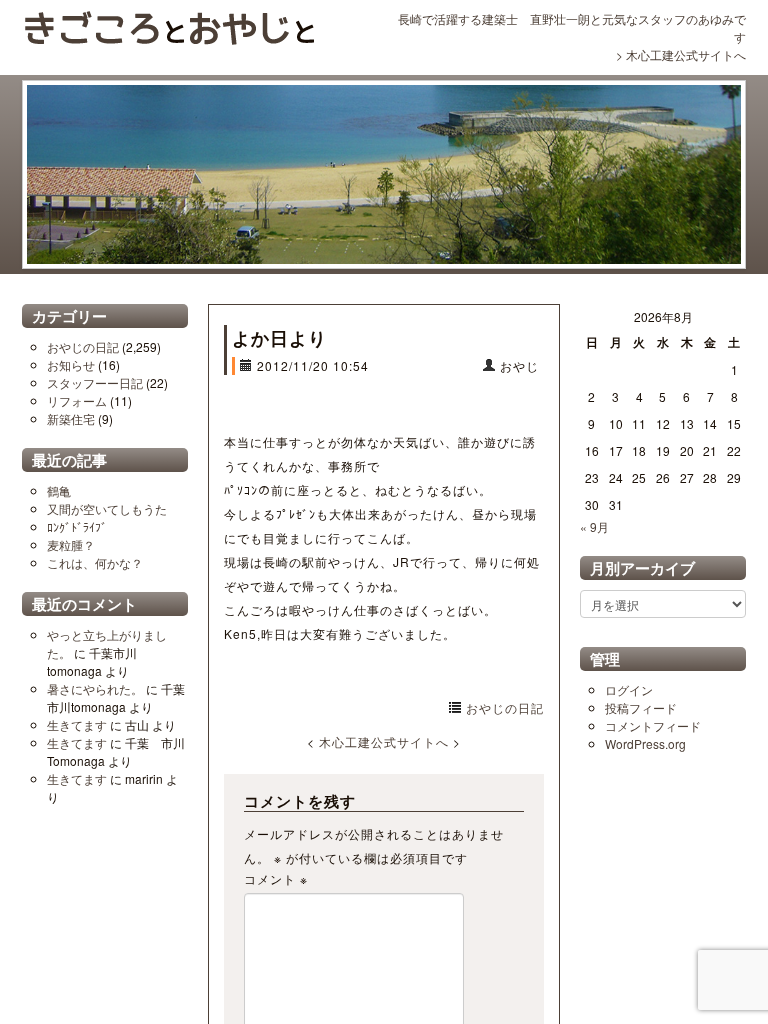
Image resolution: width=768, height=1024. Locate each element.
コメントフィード (653, 725)
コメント (276, 878)
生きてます (77, 724)
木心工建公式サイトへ (686, 54)
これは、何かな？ (95, 562)
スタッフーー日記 (95, 382)
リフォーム (77, 400)
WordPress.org (645, 743)
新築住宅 (71, 418)
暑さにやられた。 (95, 688)
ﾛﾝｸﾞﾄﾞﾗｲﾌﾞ (77, 526)
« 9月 (594, 526)
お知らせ (71, 364)
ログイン (629, 689)
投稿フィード (641, 707)
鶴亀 (59, 490)
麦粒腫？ (71, 544)
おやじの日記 (83, 346)
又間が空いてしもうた (107, 508)
